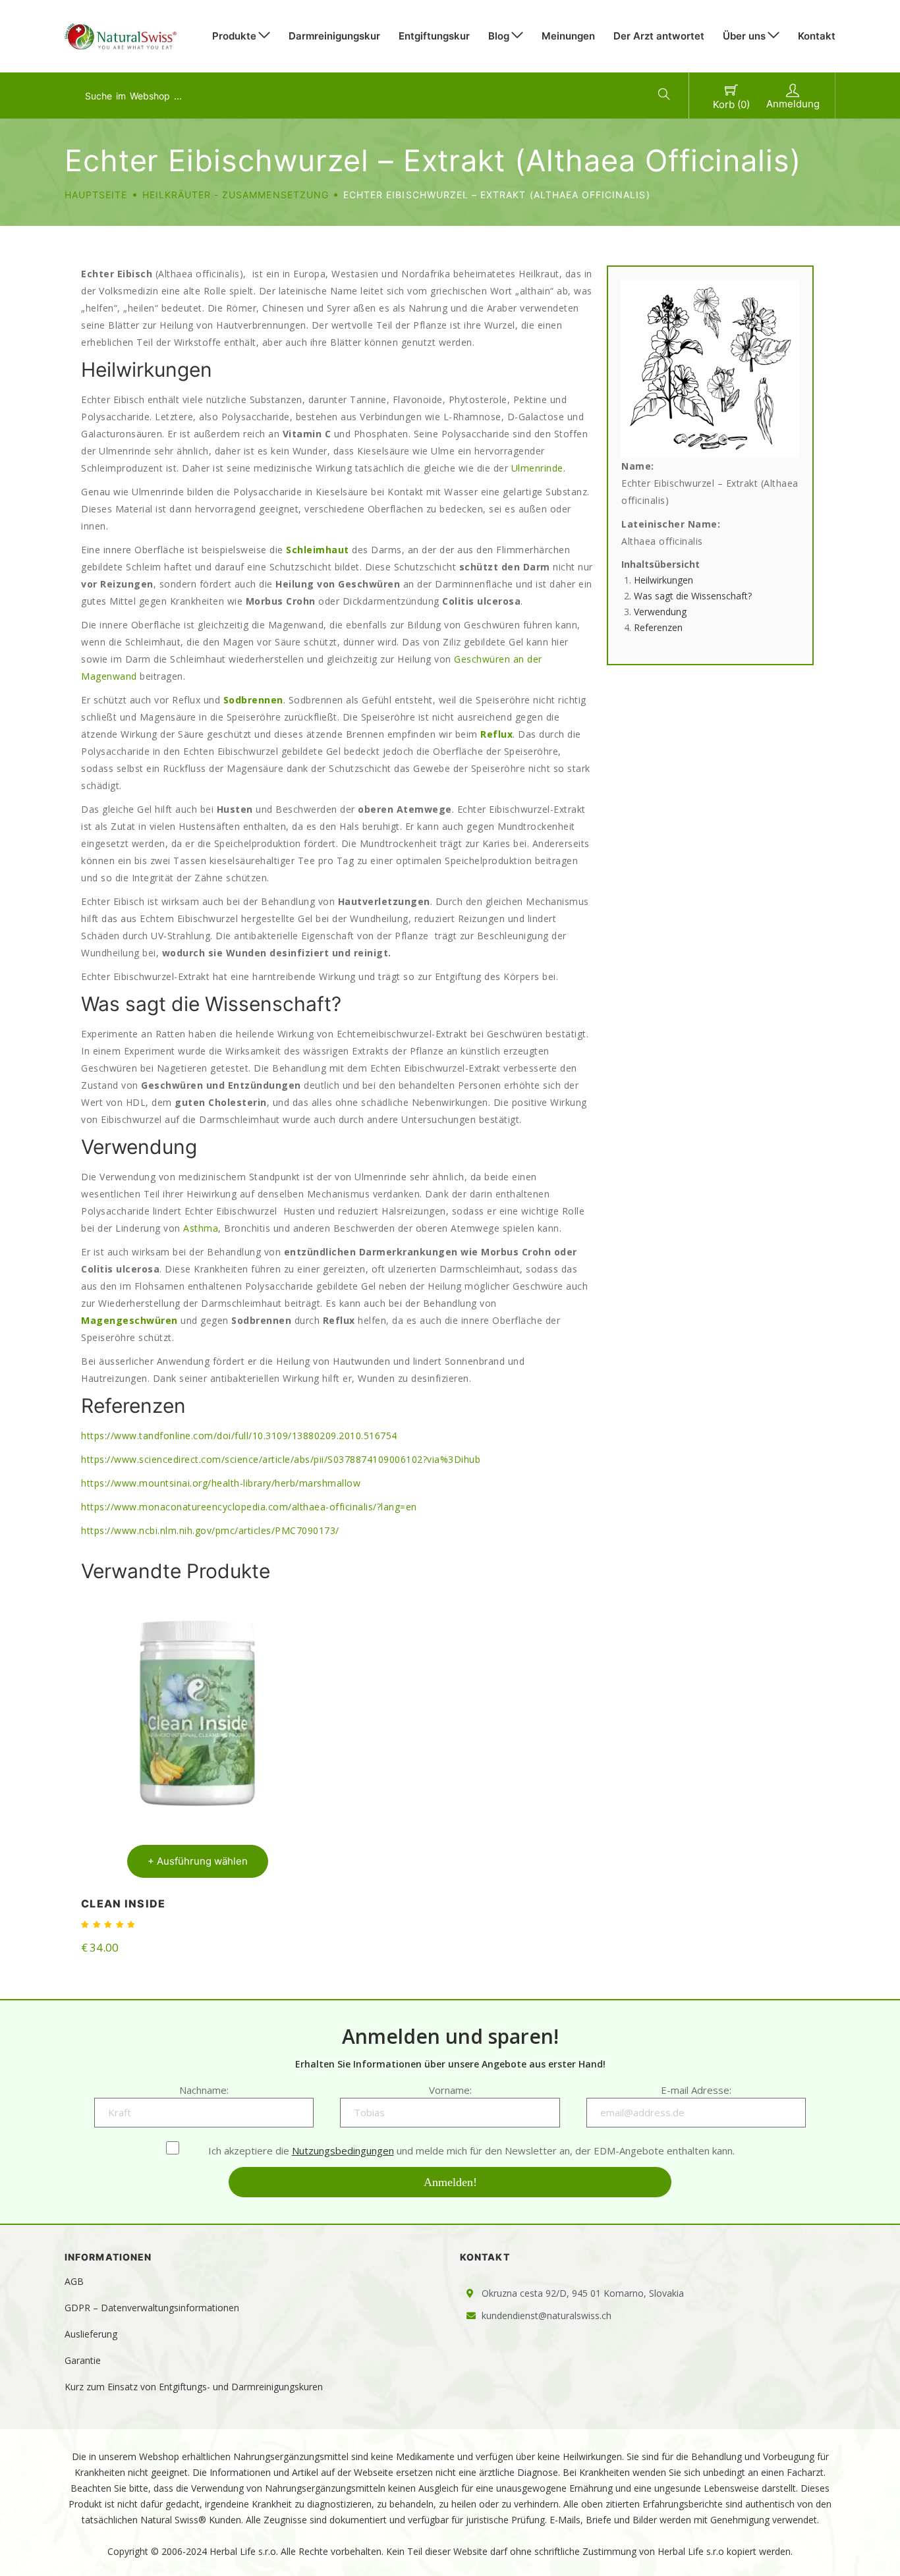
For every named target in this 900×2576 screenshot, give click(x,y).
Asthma (201, 1228)
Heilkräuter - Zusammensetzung (236, 195)
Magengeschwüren (129, 1320)
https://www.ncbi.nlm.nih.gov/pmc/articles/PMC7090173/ (210, 1530)
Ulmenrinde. (539, 468)
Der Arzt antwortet (659, 36)
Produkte (234, 36)
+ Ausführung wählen (198, 1861)
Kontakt (817, 36)
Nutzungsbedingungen (343, 2151)
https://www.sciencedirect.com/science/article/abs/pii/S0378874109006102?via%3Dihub (281, 1459)
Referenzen (658, 627)
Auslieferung (91, 2334)
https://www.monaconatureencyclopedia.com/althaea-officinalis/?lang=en (249, 1507)
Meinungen (568, 36)
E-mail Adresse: (696, 2090)
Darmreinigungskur (334, 36)
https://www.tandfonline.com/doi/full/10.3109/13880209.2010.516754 (239, 1436)
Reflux (496, 734)
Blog (499, 36)
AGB (74, 2281)
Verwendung (660, 612)
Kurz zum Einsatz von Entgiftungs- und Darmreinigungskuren (194, 2387)
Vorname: (450, 2090)
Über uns (744, 36)
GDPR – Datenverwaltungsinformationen (152, 2308)
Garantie (83, 2360)
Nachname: (204, 2090)
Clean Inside (123, 1904)
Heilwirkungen (663, 580)
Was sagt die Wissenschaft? (693, 596)
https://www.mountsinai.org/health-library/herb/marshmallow (221, 1483)
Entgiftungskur (434, 36)
